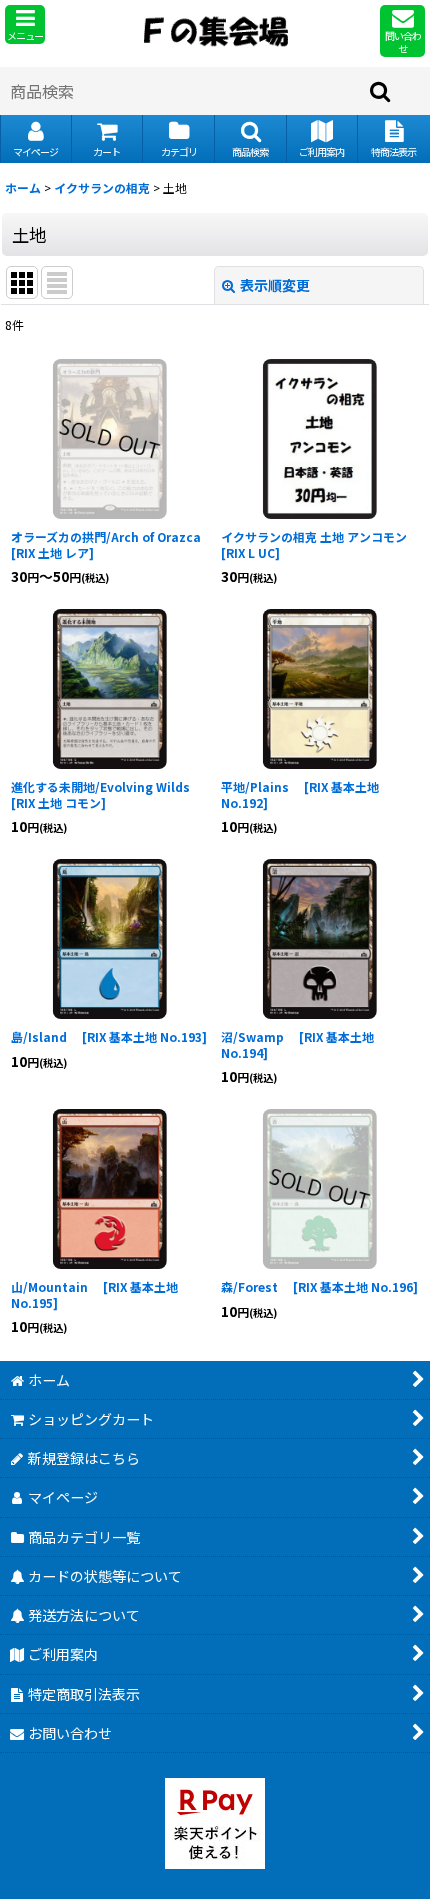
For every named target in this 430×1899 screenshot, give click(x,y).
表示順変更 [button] (275, 285)
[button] (25, 24)
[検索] (381, 91)
